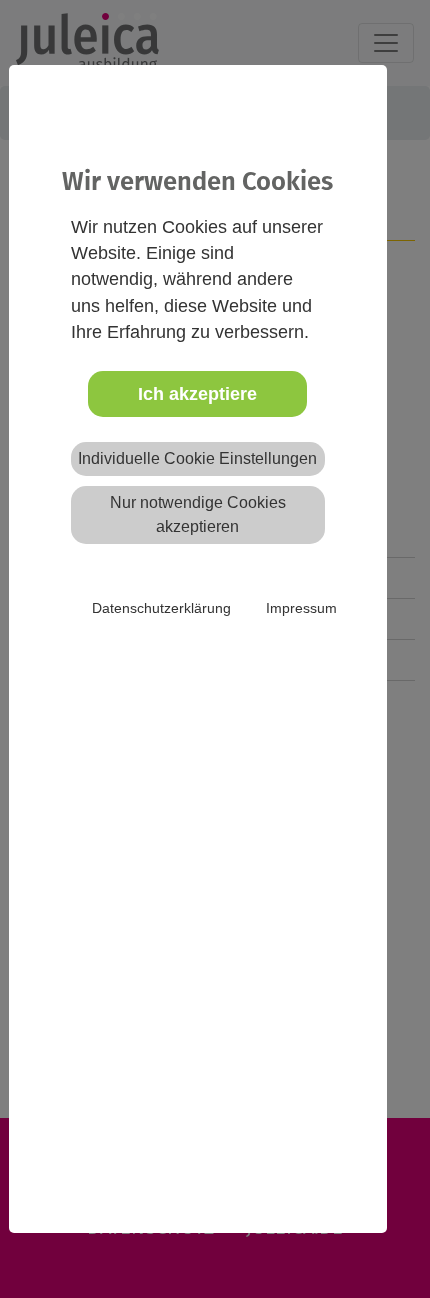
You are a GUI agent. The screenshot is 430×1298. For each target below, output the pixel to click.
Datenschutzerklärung (161, 608)
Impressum (301, 608)
